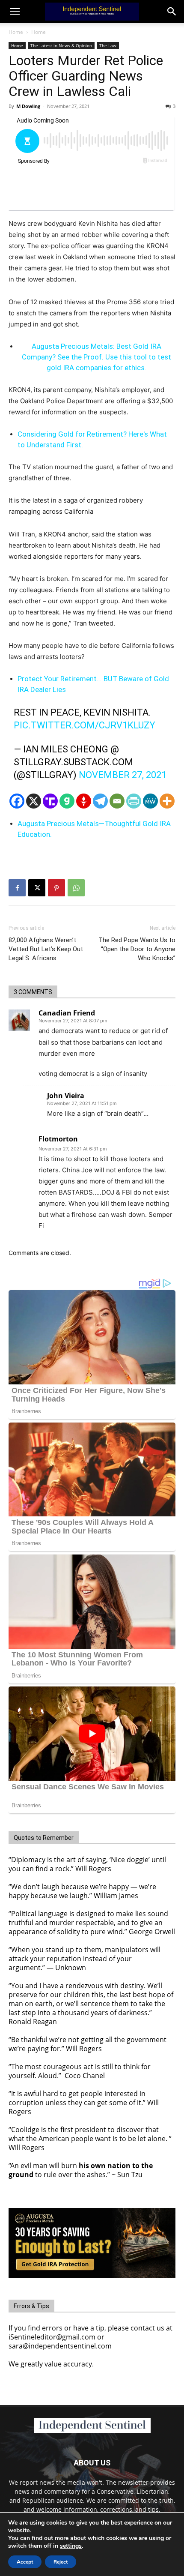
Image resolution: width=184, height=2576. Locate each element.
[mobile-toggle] (15, 12)
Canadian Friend (67, 1013)
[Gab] (67, 801)
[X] (34, 801)
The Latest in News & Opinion (61, 45)
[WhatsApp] (76, 888)
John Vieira (66, 1096)
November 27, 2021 (123, 775)
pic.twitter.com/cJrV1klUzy (85, 725)
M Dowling (28, 106)
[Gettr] (84, 801)
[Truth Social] (50, 801)
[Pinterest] (56, 888)
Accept (25, 2562)
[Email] (117, 801)
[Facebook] (17, 801)
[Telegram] (100, 801)
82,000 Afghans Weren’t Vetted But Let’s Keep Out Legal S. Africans (46, 949)
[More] (167, 801)
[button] (172, 12)
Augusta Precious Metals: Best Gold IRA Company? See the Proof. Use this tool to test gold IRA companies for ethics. (96, 357)
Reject (61, 2562)
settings (71, 2546)
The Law (108, 45)
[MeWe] (150, 801)
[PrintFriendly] (134, 801)
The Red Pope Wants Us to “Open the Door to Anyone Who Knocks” (137, 949)
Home (16, 32)
